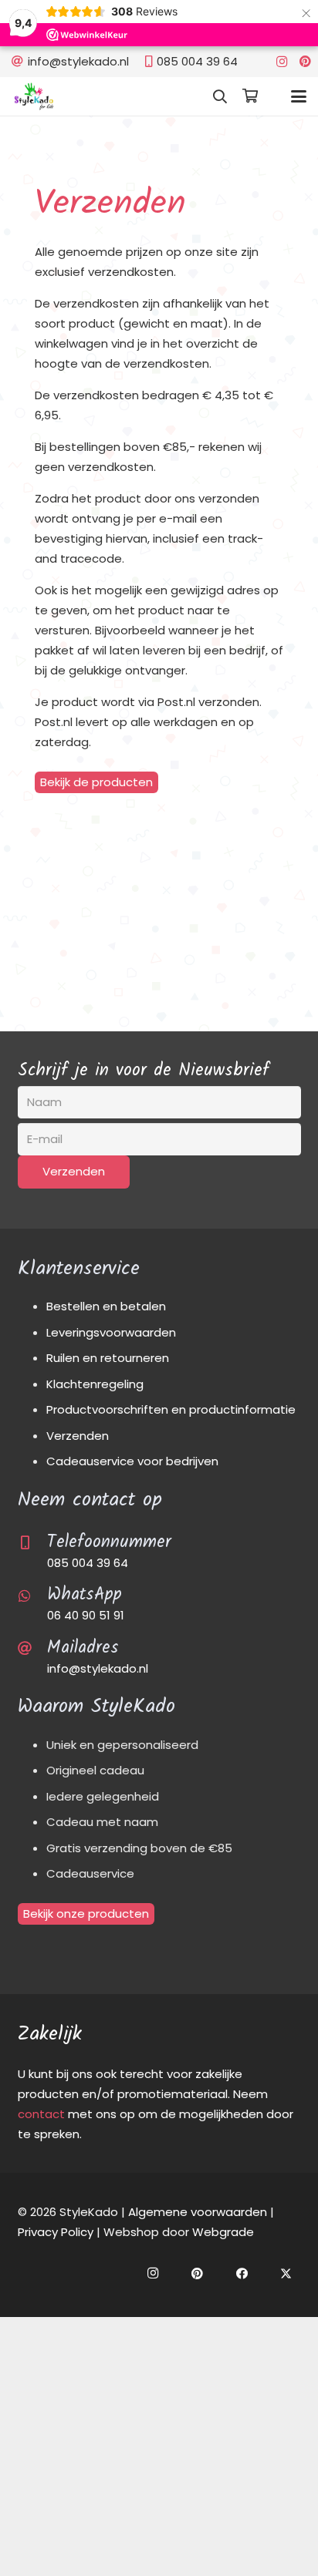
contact (41, 2114)
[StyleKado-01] (34, 96)
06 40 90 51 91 (86, 1615)
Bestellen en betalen (106, 1306)
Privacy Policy (56, 2232)
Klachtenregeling (95, 1384)
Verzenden (78, 1436)
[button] (220, 96)
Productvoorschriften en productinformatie (171, 1409)
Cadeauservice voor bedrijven (132, 1461)
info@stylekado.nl (98, 1668)
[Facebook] (242, 2274)
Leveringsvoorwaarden (111, 1332)
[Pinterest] (305, 62)
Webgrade (223, 2232)
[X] (286, 2274)
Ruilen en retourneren (108, 1358)
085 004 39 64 (88, 1563)
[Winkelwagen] (250, 96)
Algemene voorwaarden (198, 2212)
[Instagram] (282, 62)
